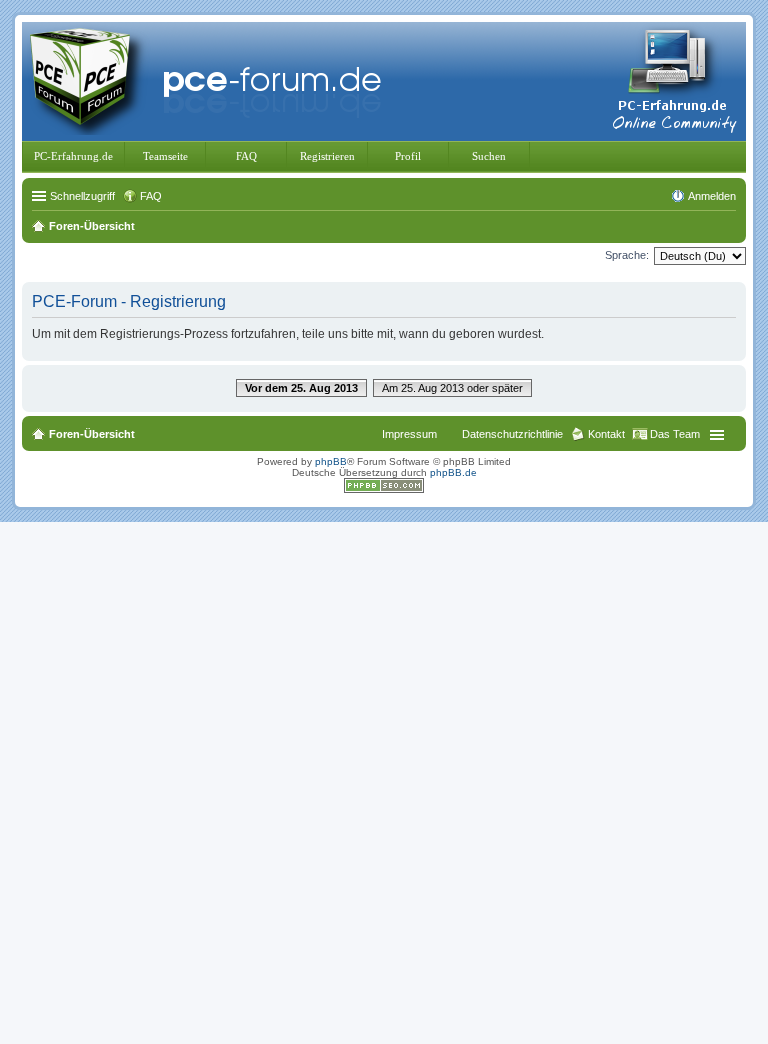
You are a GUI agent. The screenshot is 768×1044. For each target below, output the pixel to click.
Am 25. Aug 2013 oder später (452, 388)
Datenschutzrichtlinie (512, 434)
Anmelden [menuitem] (712, 196)
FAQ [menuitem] (151, 196)
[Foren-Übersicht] (210, 79)
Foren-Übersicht (92, 434)
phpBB (331, 461)
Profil (408, 156)
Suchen (489, 156)
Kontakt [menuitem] (606, 434)
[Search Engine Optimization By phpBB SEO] (384, 489)
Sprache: (627, 255)
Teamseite (165, 156)
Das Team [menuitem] (675, 434)
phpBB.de (453, 472)
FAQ (246, 156)
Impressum (409, 434)
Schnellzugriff (82, 196)
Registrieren (327, 156)
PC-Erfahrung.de (73, 156)
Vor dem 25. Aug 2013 (301, 388)
